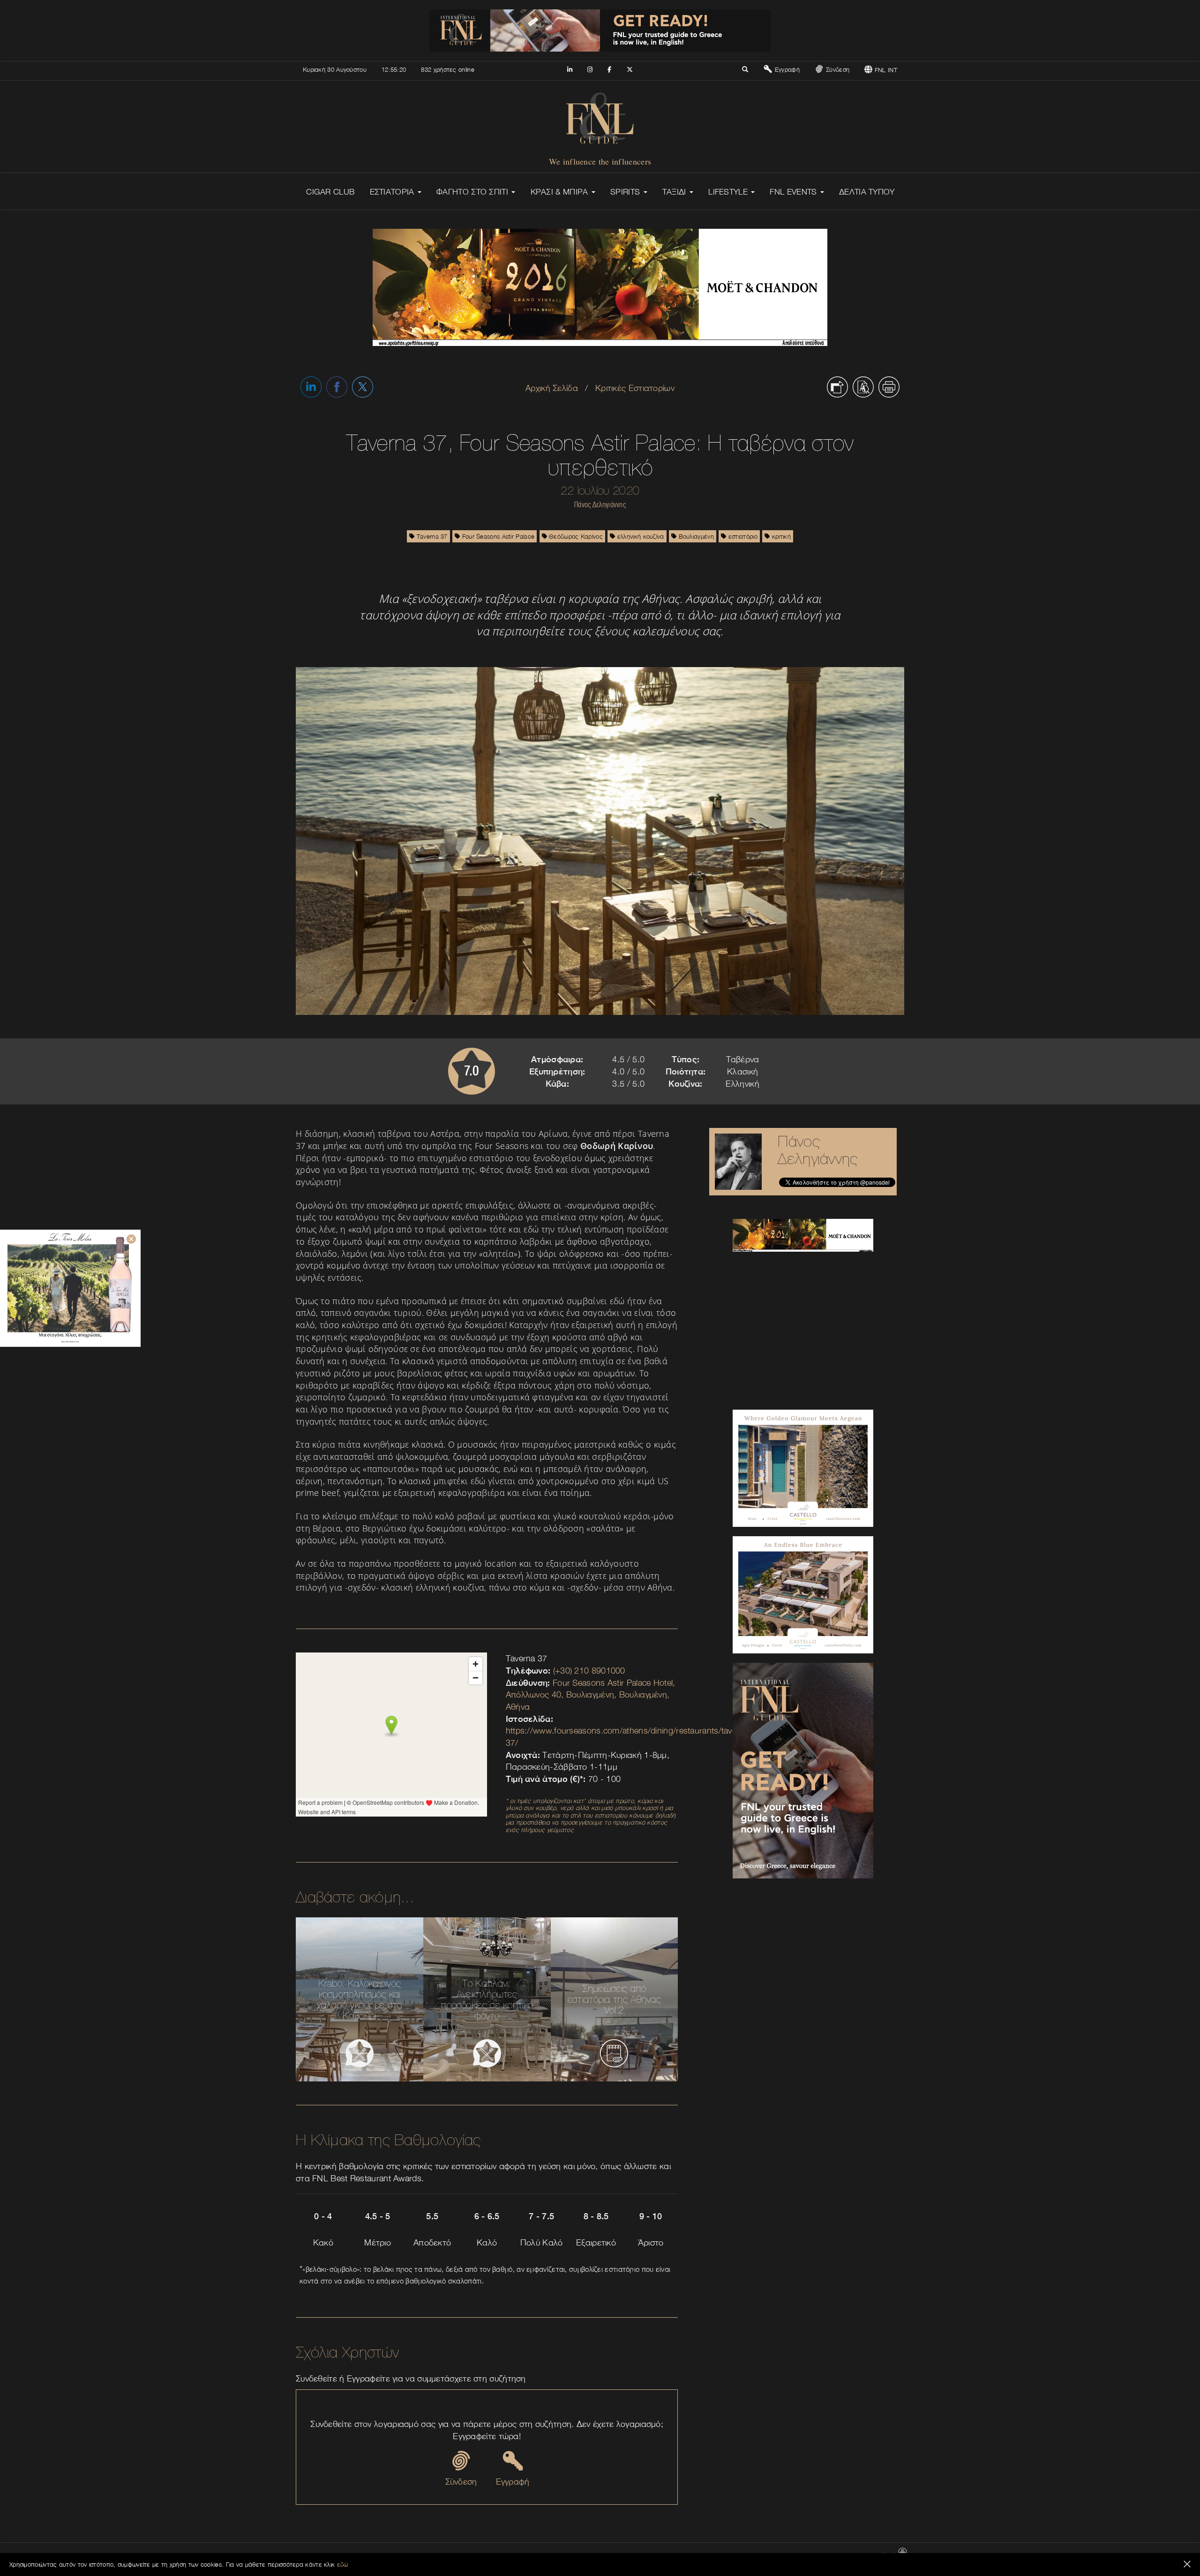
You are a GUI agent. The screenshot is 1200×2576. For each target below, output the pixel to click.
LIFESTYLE (729, 192)
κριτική (780, 536)
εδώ (343, 2564)
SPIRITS (626, 192)
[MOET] (803, 1235)
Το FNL (705, 2556)
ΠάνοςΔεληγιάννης (818, 1150)
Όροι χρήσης (797, 2556)
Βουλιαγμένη (695, 536)
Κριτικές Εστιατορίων (635, 388)
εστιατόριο (742, 536)
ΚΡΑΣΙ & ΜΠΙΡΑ (561, 192)
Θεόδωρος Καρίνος (575, 536)
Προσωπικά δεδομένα (847, 2556)
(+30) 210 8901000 (589, 1671)
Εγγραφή (786, 69)
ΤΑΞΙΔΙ (675, 192)
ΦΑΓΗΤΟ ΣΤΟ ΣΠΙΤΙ (473, 192)
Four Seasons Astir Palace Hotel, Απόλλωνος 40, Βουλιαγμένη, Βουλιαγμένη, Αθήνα (591, 1695)
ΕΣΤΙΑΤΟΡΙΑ (393, 192)
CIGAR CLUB (330, 192)
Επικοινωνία (674, 2556)
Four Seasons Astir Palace (497, 536)
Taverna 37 (431, 536)
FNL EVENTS (794, 192)
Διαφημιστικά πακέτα (748, 2556)
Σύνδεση (837, 69)
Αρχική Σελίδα (552, 388)
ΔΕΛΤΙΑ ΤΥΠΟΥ (867, 192)
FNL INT (885, 70)
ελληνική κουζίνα (640, 536)
